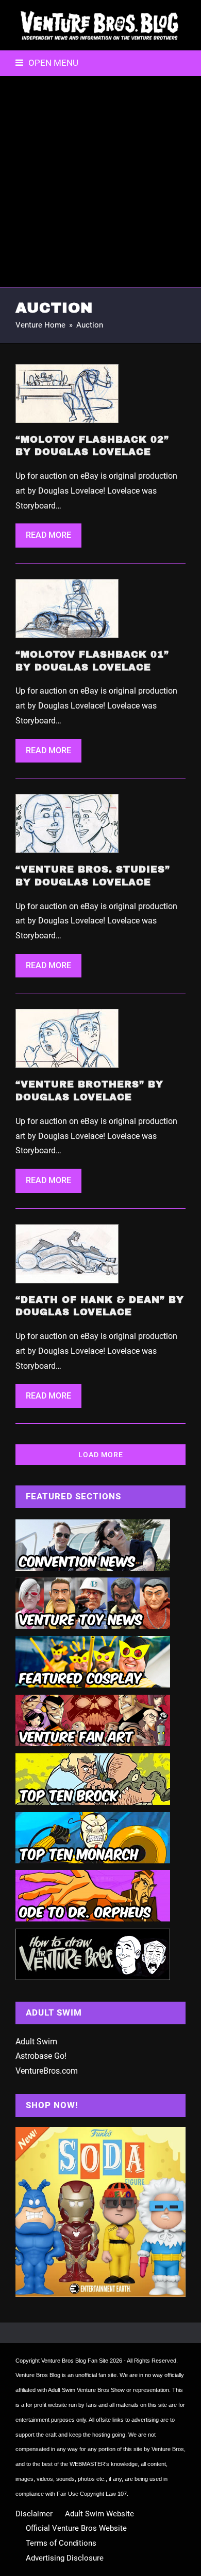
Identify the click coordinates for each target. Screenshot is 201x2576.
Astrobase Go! (41, 2056)
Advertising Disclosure (65, 2558)
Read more (48, 535)
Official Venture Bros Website (76, 2528)
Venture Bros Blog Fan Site (75, 2361)
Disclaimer (34, 2514)
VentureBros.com (47, 2071)
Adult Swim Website (99, 2514)
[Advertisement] (100, 182)
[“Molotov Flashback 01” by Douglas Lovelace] (67, 608)
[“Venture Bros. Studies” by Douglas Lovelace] (67, 823)
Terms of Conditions (61, 2543)
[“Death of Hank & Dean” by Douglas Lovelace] (67, 1253)
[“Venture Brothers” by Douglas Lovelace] (67, 1038)
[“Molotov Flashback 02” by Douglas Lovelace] (67, 393)
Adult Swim (36, 2042)
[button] (47, 63)
